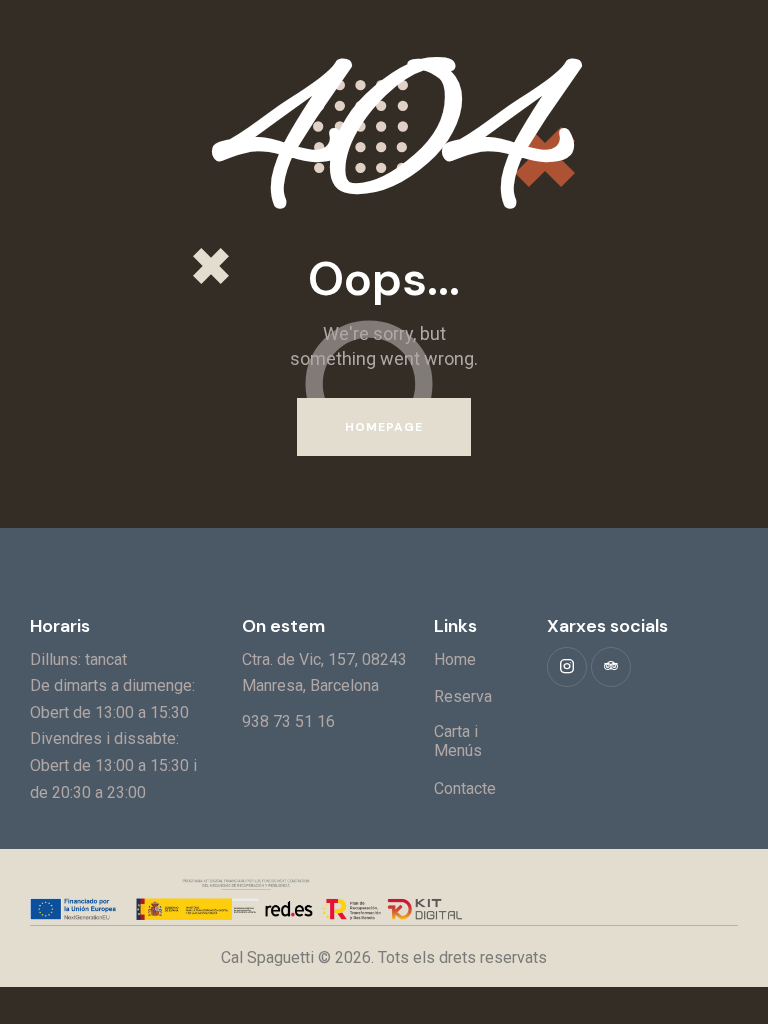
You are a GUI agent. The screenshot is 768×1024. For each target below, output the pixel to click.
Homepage (384, 427)
